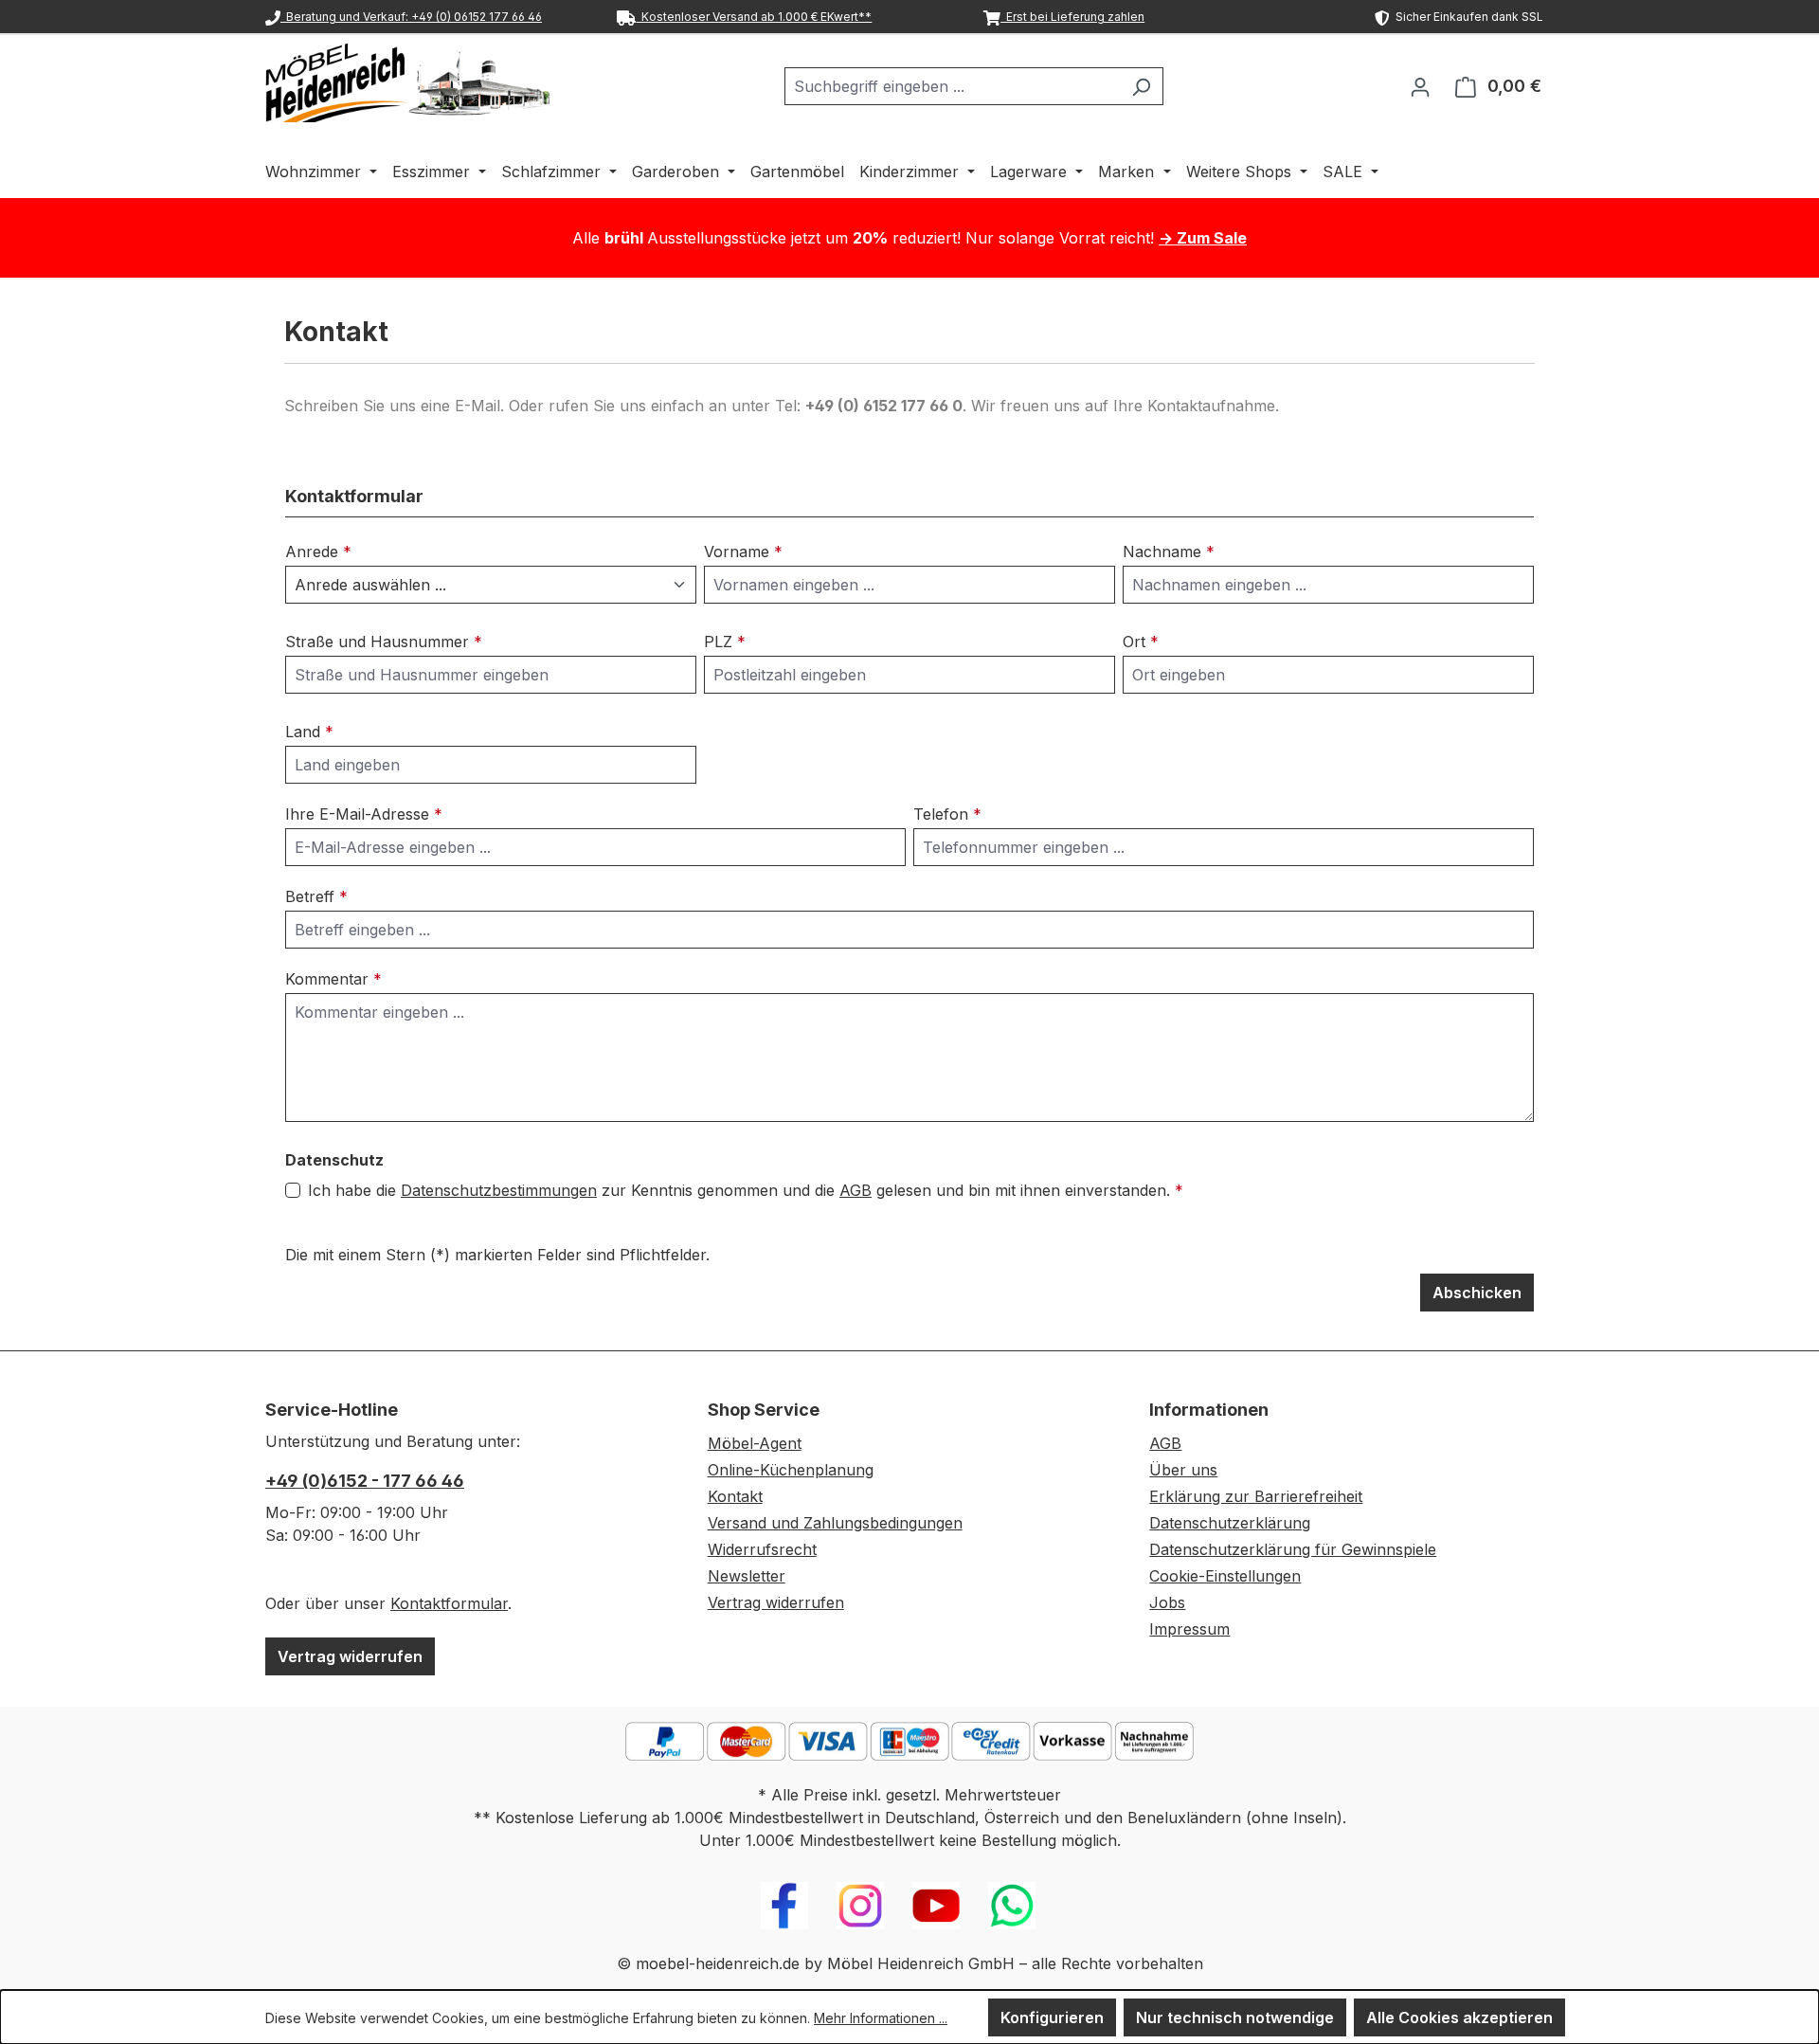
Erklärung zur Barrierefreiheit (1256, 1496)
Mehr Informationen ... (881, 2018)
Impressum (1189, 1629)
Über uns (1183, 1470)
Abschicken (1477, 1293)
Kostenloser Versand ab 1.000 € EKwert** (754, 17)
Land (309, 732)
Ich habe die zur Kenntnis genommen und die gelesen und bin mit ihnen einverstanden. (746, 1190)
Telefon (947, 814)
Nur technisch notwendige (1235, 2017)
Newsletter (747, 1576)
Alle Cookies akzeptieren (1459, 2017)
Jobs (1167, 1602)
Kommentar (333, 979)
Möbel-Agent (755, 1443)
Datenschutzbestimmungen (499, 1190)
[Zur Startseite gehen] (407, 82)
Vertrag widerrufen (350, 1656)
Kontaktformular (449, 1603)
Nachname (1169, 552)
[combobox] (952, 86)
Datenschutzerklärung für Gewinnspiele (1293, 1549)
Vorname (743, 552)
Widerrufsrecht (762, 1549)
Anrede (318, 552)
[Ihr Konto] (1420, 86)
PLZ (725, 642)
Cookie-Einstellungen (1225, 1576)
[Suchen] (1141, 86)
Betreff (316, 896)
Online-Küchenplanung (791, 1470)
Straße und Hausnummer (384, 642)
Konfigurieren (1052, 2017)
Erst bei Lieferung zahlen (1072, 17)
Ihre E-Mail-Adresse (364, 814)
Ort (1141, 642)
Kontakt (735, 1496)
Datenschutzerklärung (1230, 1523)
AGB (855, 1190)
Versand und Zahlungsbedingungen (835, 1523)
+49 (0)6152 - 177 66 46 (365, 1481)
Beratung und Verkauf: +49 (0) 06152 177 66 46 (411, 17)
